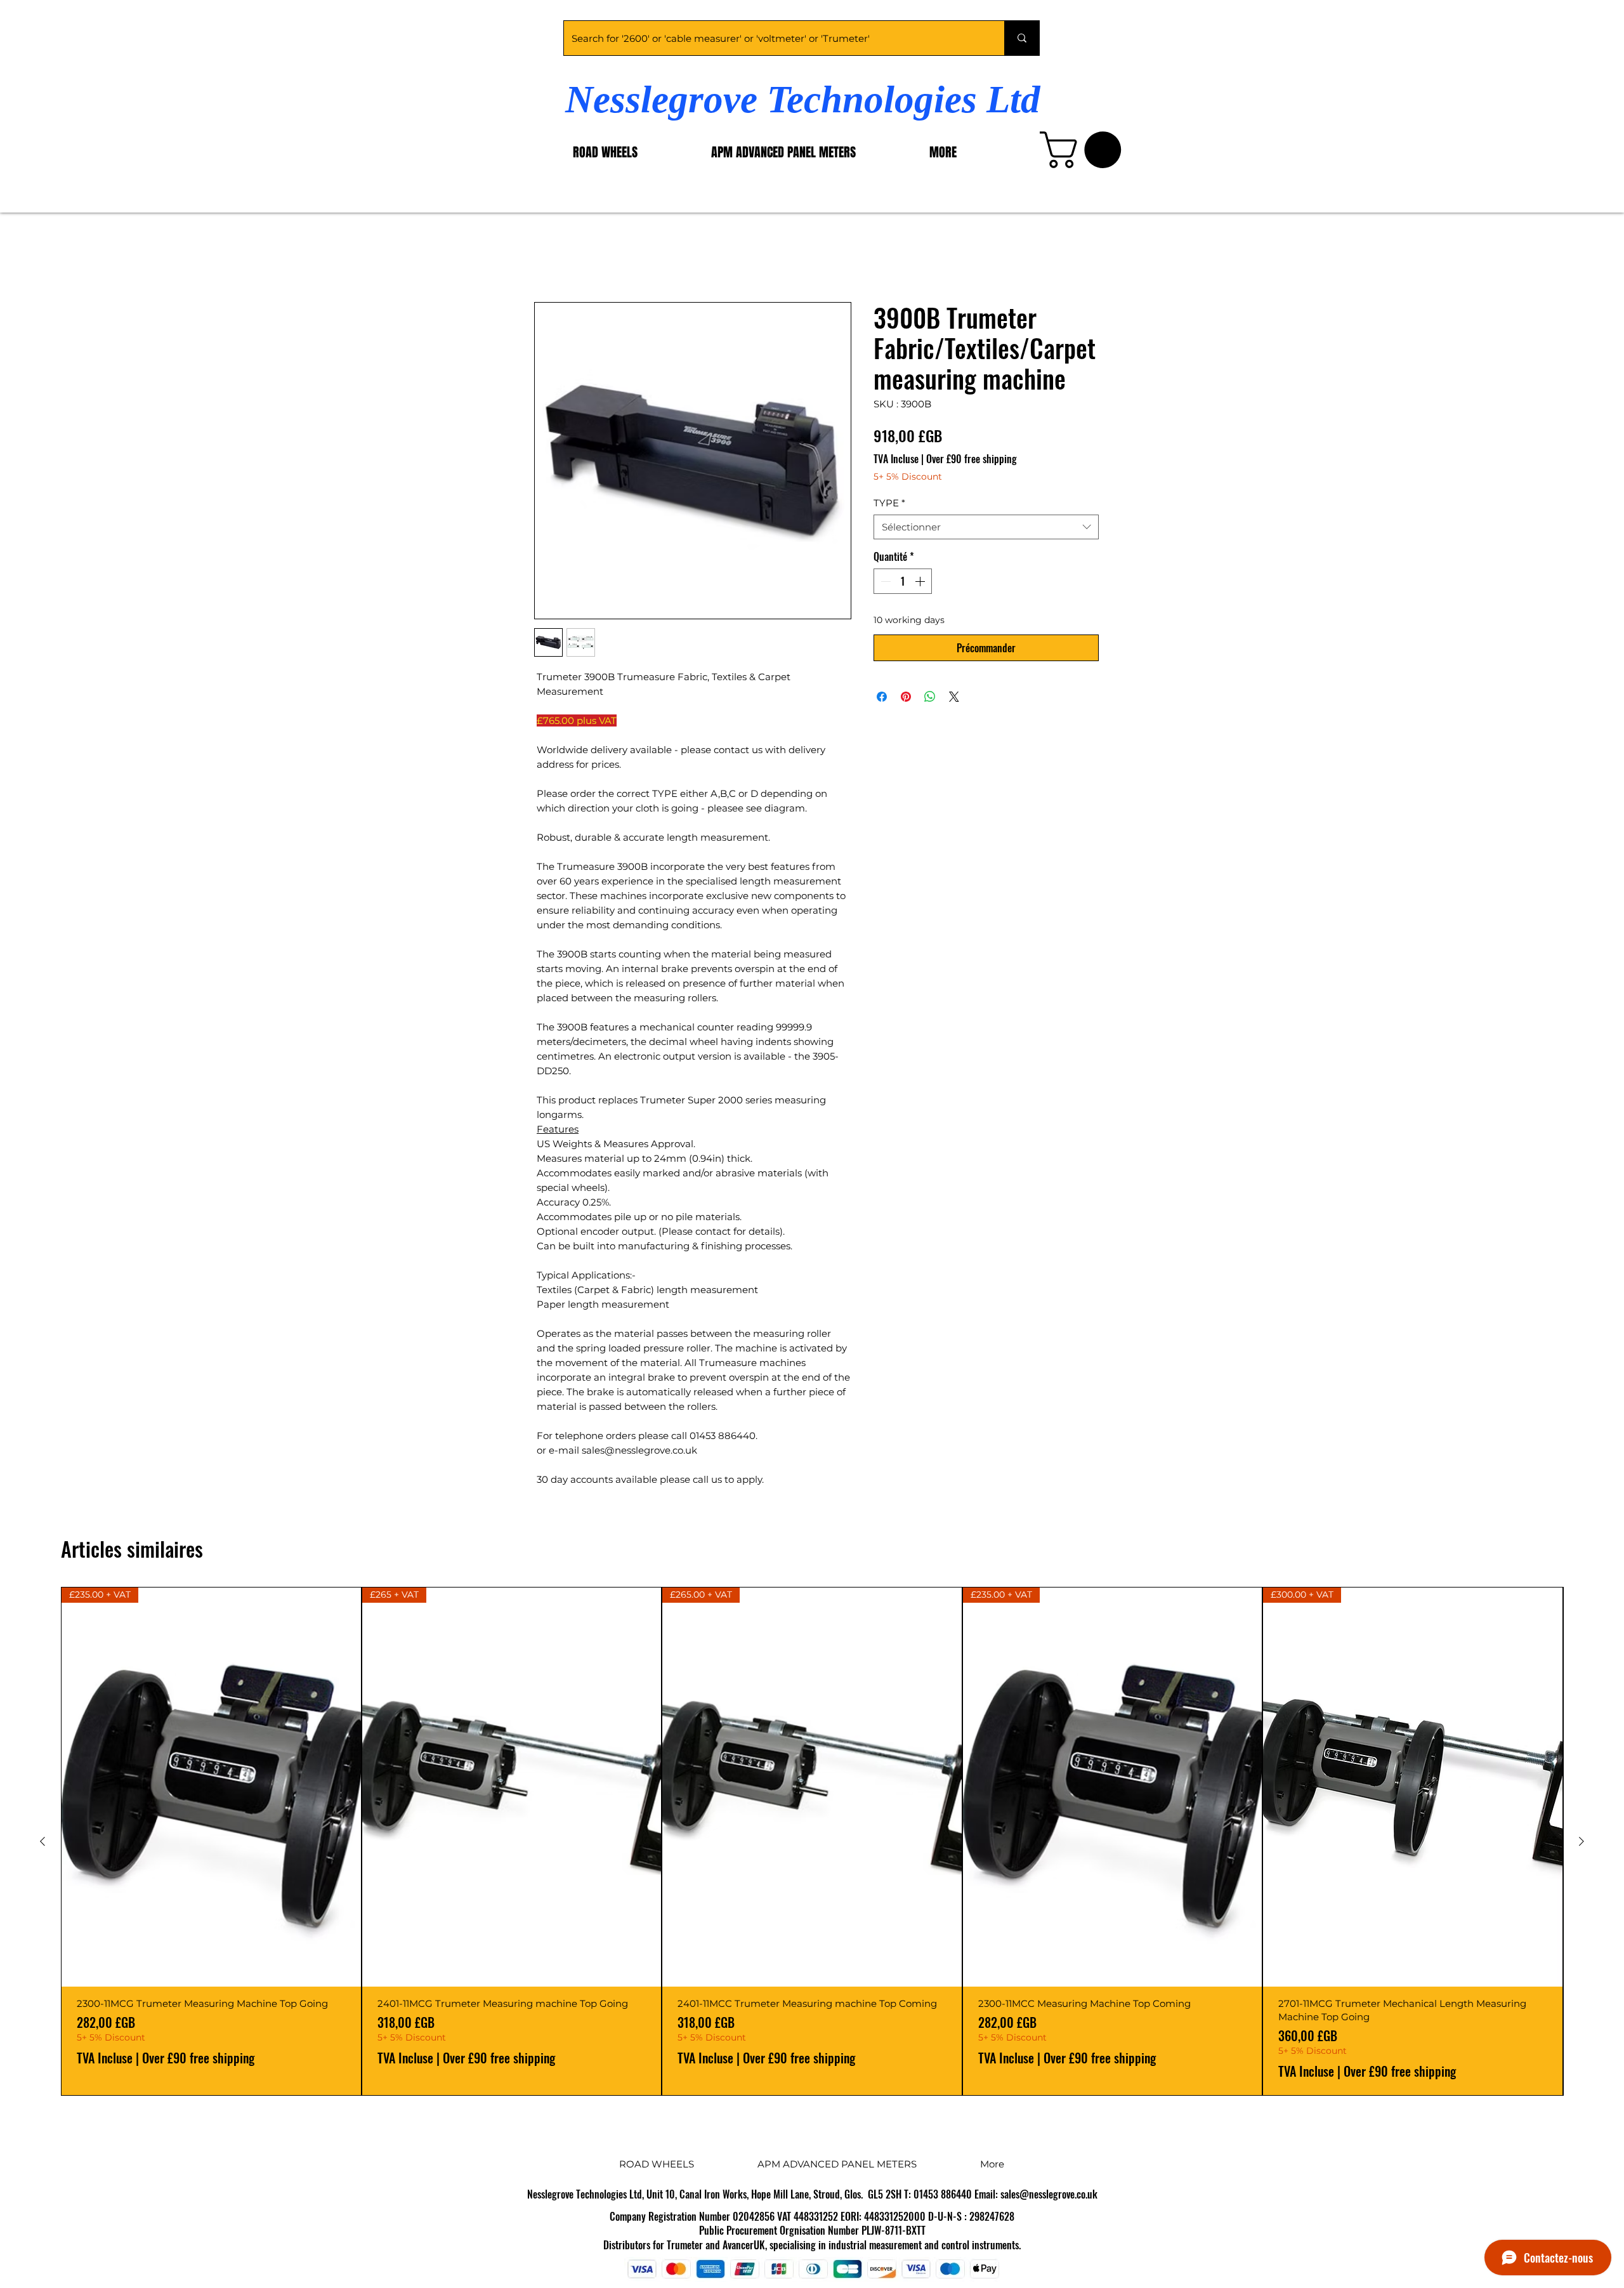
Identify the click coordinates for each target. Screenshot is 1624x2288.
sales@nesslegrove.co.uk (1049, 2196)
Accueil (553, 258)
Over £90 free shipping (972, 461)
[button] (1085, 150)
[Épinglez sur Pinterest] (906, 699)
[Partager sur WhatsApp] (930, 699)
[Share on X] (954, 699)
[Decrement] (884, 583)
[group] (812, 1843)
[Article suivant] (1581, 1843)
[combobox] (986, 529)
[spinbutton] (903, 583)
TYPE (889, 505)
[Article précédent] (43, 1843)
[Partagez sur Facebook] (882, 699)
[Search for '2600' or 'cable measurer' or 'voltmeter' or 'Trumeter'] (1022, 38)
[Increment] (921, 583)
